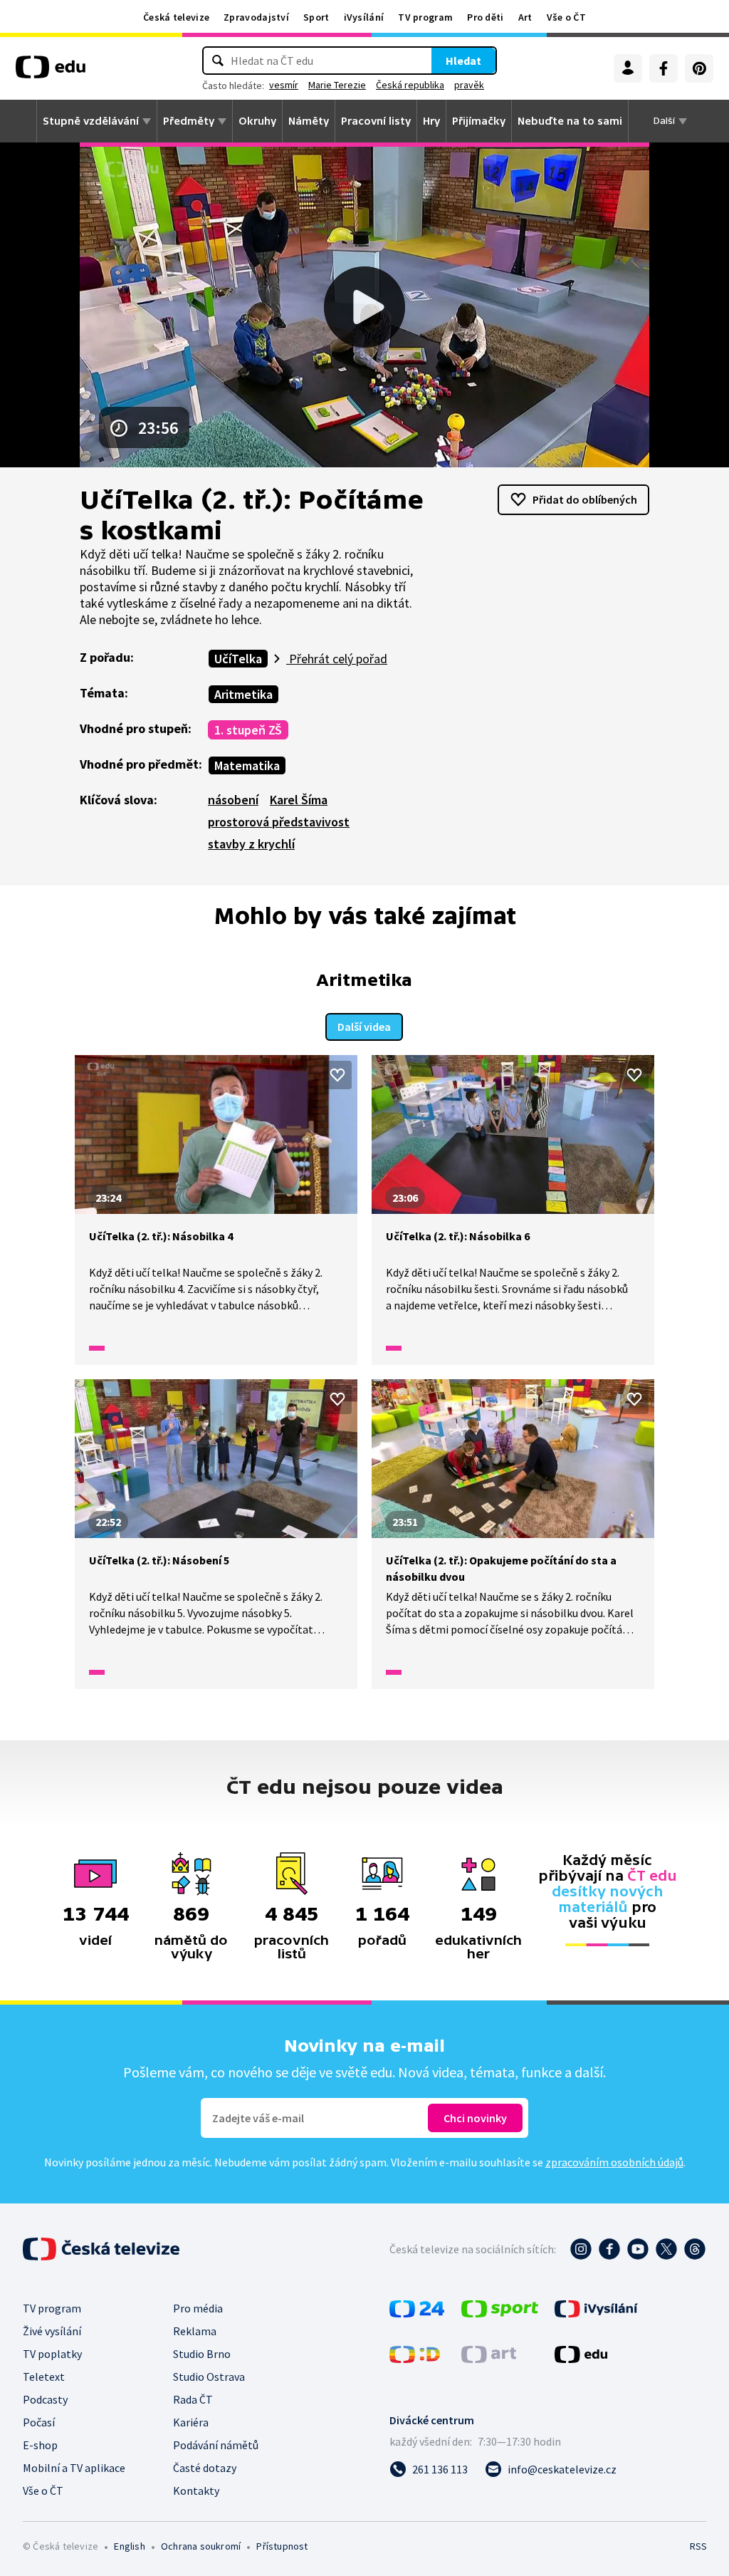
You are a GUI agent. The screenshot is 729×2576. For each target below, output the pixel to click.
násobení (233, 800)
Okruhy (257, 121)
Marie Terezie (337, 85)
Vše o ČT (566, 17)
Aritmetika (243, 694)
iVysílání (364, 17)
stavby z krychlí (251, 844)
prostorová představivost (279, 822)
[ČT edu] (51, 72)
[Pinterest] (699, 68)
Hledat (463, 61)
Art (525, 17)
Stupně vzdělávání (91, 121)
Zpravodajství (256, 17)
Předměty (189, 121)
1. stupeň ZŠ (248, 730)
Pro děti (485, 17)
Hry (431, 121)
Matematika (247, 765)
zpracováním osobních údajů (614, 2162)
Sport (316, 17)
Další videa (364, 1027)
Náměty (309, 121)
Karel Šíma (299, 800)
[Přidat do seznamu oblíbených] (337, 1075)
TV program (425, 17)
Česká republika (410, 85)
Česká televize (176, 17)
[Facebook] (664, 68)
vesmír (284, 85)
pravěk (469, 85)
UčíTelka (238, 659)
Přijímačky (479, 121)
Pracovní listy (376, 121)
